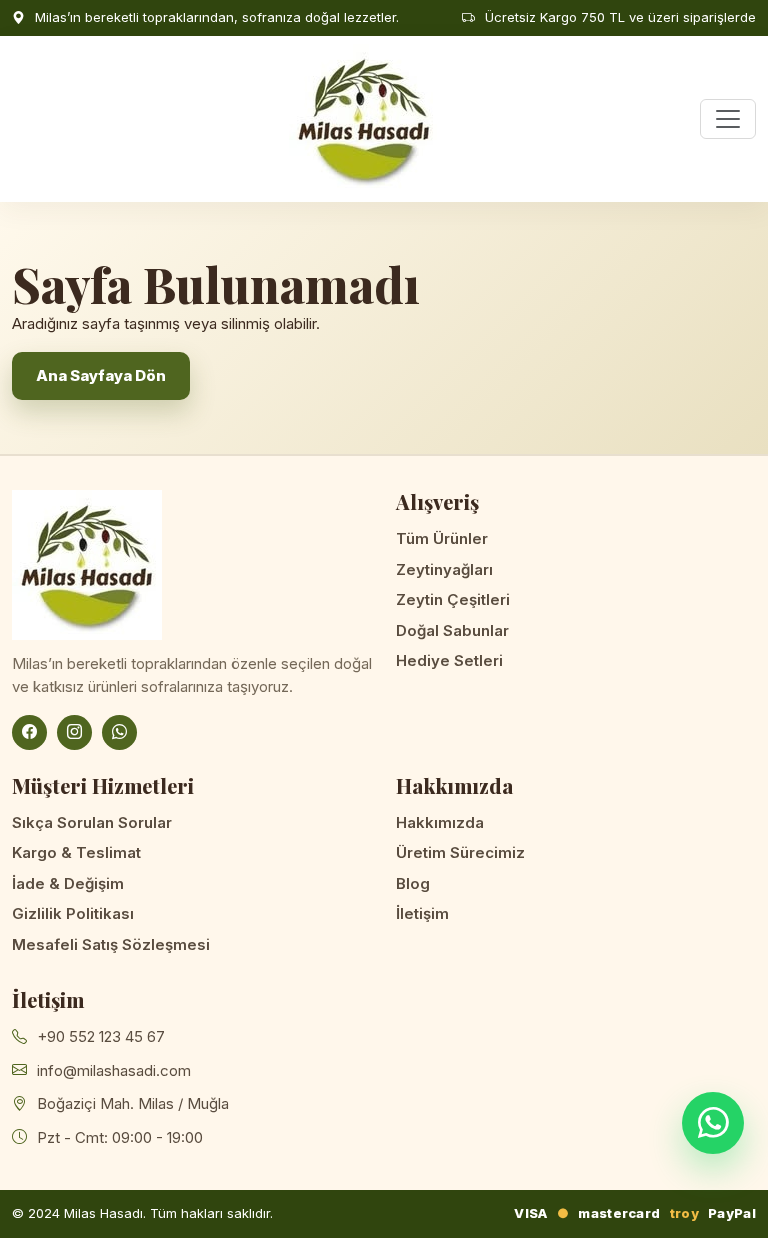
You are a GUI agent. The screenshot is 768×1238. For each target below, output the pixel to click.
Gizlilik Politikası (73, 913)
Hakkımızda (440, 822)
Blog (413, 883)
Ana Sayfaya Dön (101, 375)
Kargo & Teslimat (76, 852)
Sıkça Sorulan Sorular (92, 822)
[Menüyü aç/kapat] (728, 119)
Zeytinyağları (444, 569)
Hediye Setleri (449, 660)
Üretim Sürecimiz (460, 852)
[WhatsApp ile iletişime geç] (713, 1123)
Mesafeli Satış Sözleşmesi (111, 944)
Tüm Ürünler (442, 538)
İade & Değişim (68, 883)
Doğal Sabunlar (452, 630)
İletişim (422, 913)
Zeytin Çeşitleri (453, 599)
